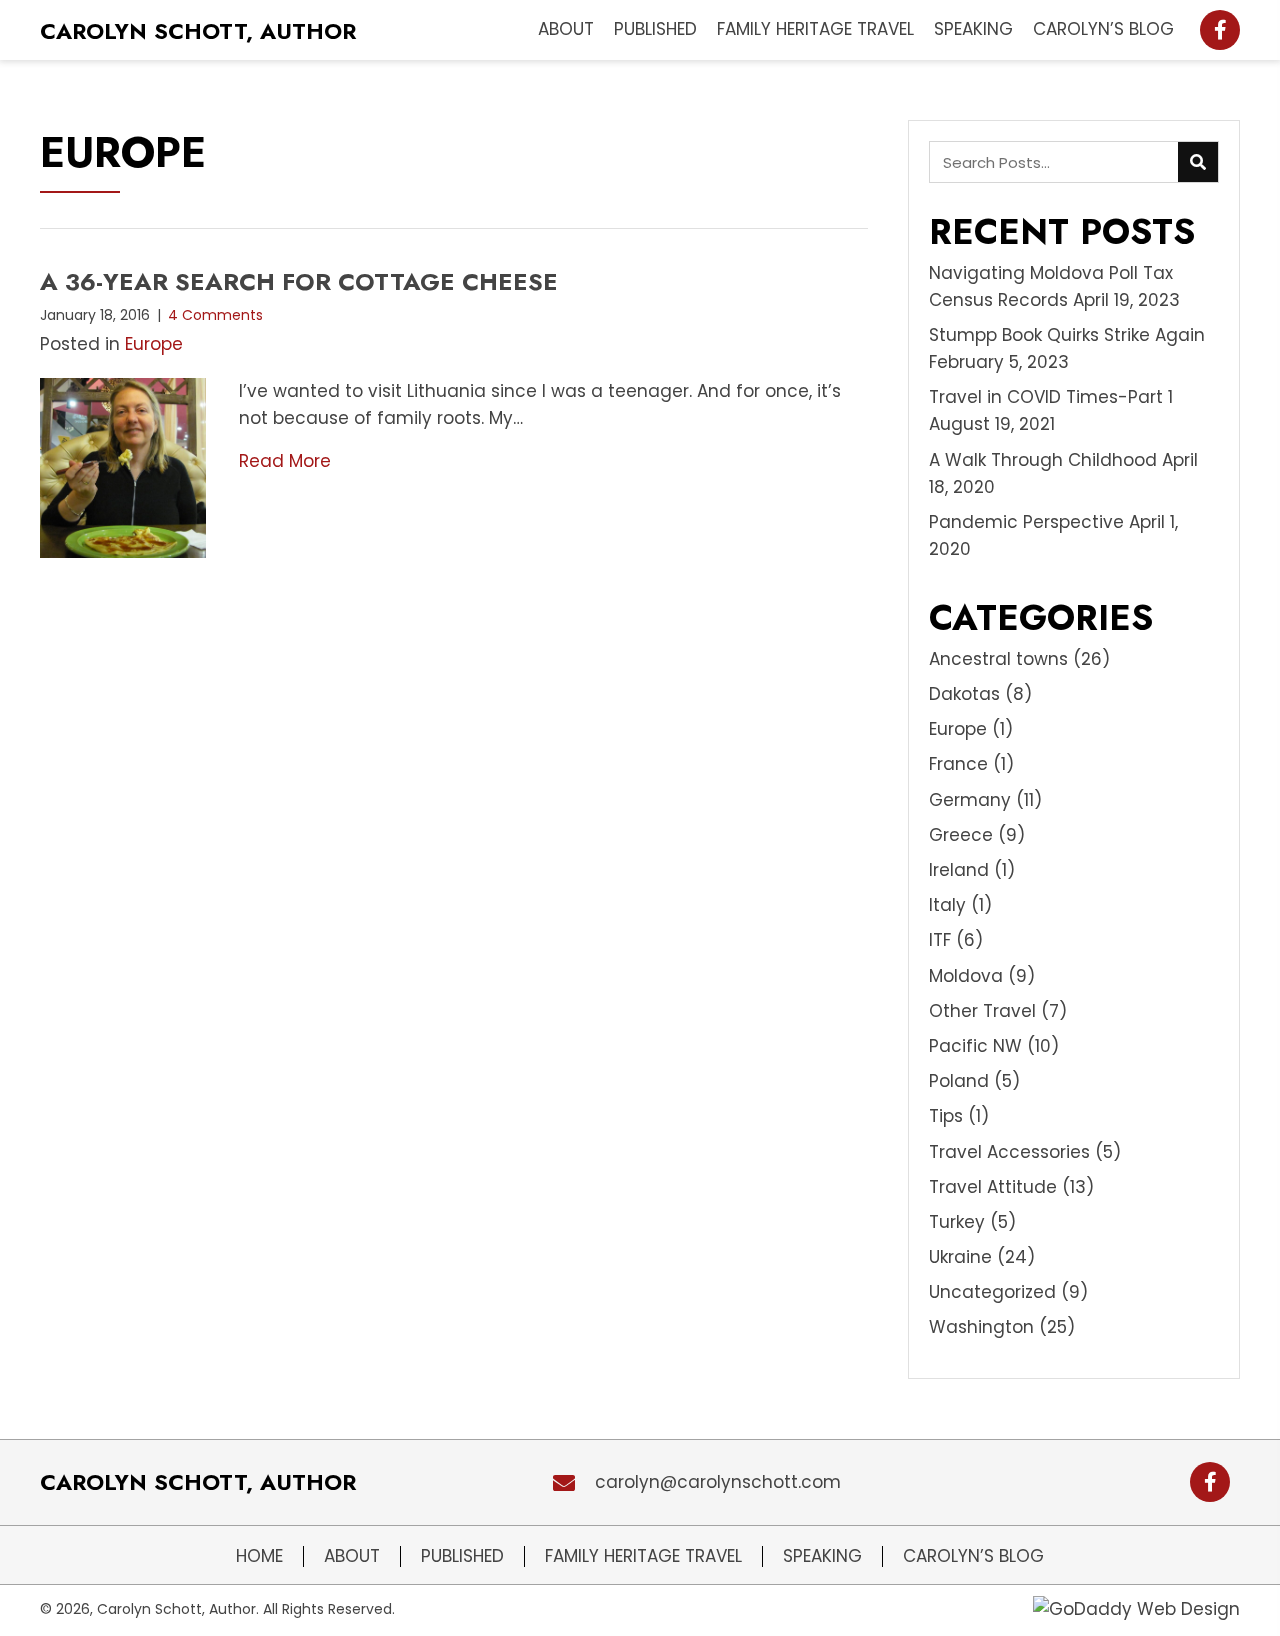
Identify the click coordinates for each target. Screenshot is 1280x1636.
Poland (959, 1081)
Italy (947, 905)
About (352, 1556)
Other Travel (982, 1011)
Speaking (822, 1556)
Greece (961, 835)
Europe (154, 344)
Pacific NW (975, 1046)
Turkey (957, 1222)
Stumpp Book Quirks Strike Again (1067, 335)
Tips (946, 1116)
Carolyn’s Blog (973, 1556)
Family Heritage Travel (643, 1556)
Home (259, 1556)
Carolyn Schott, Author (198, 31)
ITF (940, 940)
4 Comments (215, 315)
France (958, 764)
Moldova (966, 976)
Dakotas (964, 694)
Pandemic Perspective (1026, 522)
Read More (285, 461)
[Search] (1198, 162)
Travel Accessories (1009, 1152)
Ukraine (960, 1257)
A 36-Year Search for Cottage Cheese (299, 281)
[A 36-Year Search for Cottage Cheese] (123, 467)
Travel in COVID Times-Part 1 (1051, 397)
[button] (1220, 30)
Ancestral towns (998, 659)
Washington (981, 1327)
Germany (970, 800)
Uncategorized (992, 1292)
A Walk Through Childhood (1043, 460)
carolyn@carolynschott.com (718, 1482)
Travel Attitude (993, 1187)
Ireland (959, 870)
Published (462, 1556)
